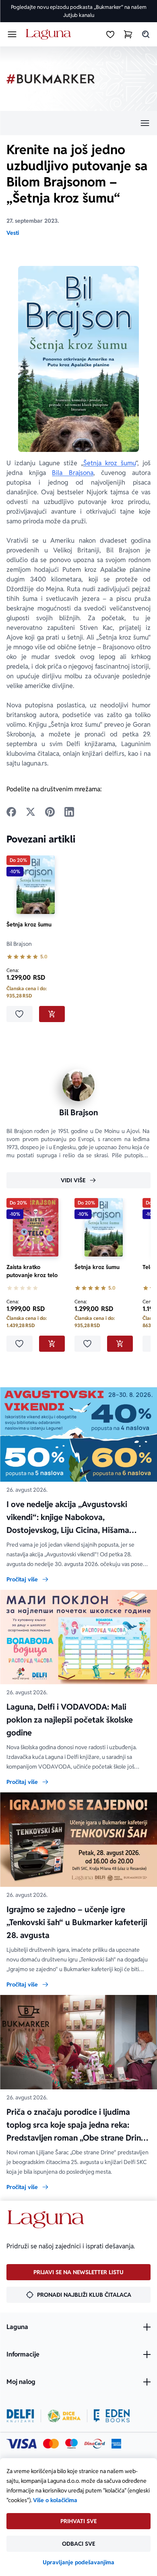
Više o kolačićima (55, 2500)
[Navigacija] (78, 123)
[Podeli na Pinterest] (50, 812)
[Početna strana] (50, 34)
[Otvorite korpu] (128, 34)
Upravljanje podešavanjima (78, 2562)
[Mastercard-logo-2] (51, 2444)
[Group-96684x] (112, 2416)
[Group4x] (71, 2444)
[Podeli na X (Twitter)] (31, 812)
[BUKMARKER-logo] (51, 79)
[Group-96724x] (95, 2444)
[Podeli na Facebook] (11, 812)
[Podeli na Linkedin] (69, 812)
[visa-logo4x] (22, 2444)
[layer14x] (116, 2444)
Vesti (13, 233)
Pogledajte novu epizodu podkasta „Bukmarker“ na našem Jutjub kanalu (79, 11)
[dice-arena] (64, 2416)
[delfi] (20, 2416)
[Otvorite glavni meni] (12, 34)
